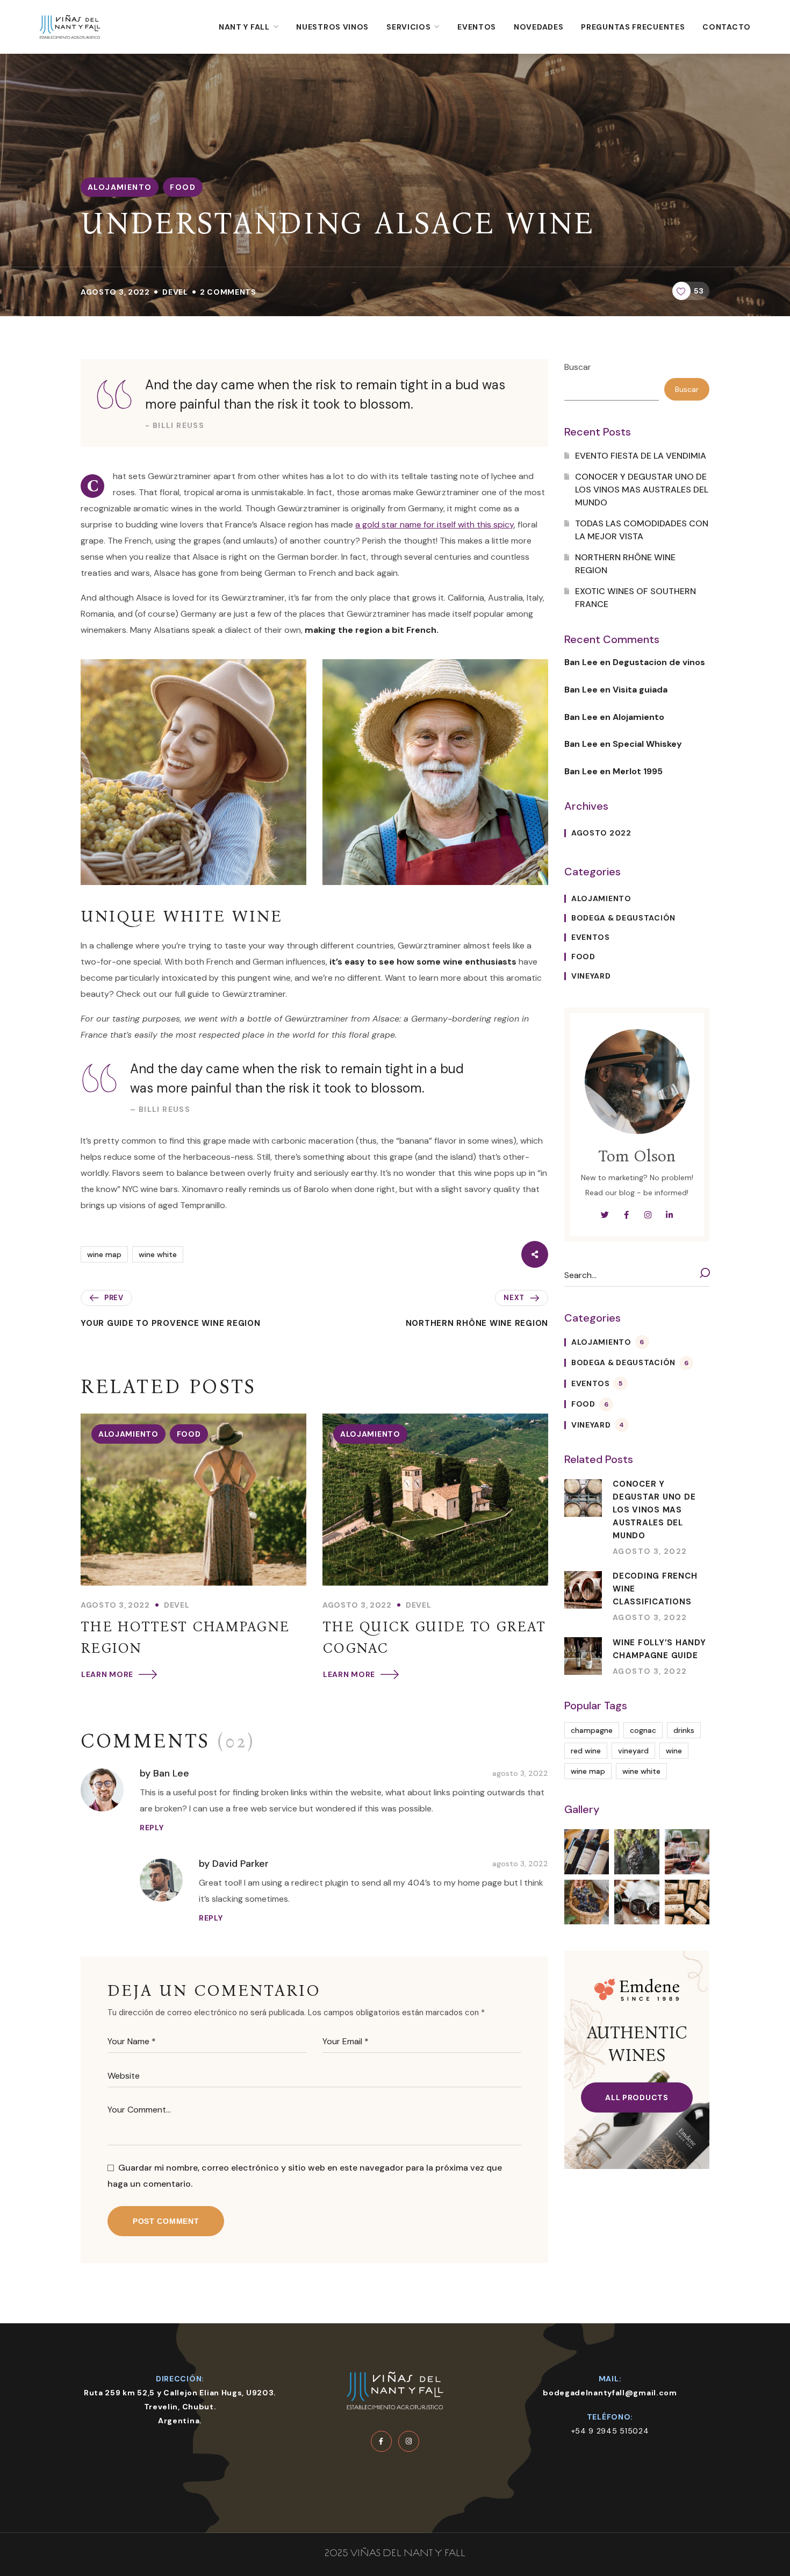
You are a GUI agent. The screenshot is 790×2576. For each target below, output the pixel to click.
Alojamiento (638, 717)
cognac (643, 1730)
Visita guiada (640, 690)
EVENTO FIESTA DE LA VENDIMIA (641, 456)
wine (674, 1751)
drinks (684, 1730)
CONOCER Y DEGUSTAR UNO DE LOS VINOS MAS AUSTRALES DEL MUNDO (642, 490)
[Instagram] (409, 2441)
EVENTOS (591, 937)
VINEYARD (591, 976)
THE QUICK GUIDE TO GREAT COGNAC (434, 1637)
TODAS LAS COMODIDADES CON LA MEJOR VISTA (642, 530)
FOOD (183, 187)
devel (175, 292)
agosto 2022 (601, 833)
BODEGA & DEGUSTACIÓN (623, 918)
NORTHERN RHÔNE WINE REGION (625, 564)
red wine (586, 1751)
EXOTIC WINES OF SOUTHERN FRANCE (635, 598)
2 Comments (228, 292)
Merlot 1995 (638, 771)
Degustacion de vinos (659, 662)
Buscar (578, 367)
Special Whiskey (647, 744)
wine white (158, 1254)
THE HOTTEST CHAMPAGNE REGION (185, 1637)
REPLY (152, 1828)
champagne (592, 1730)
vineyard (633, 1751)
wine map (104, 1254)
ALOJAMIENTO (120, 187)
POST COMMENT (166, 2221)
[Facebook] (381, 2441)
